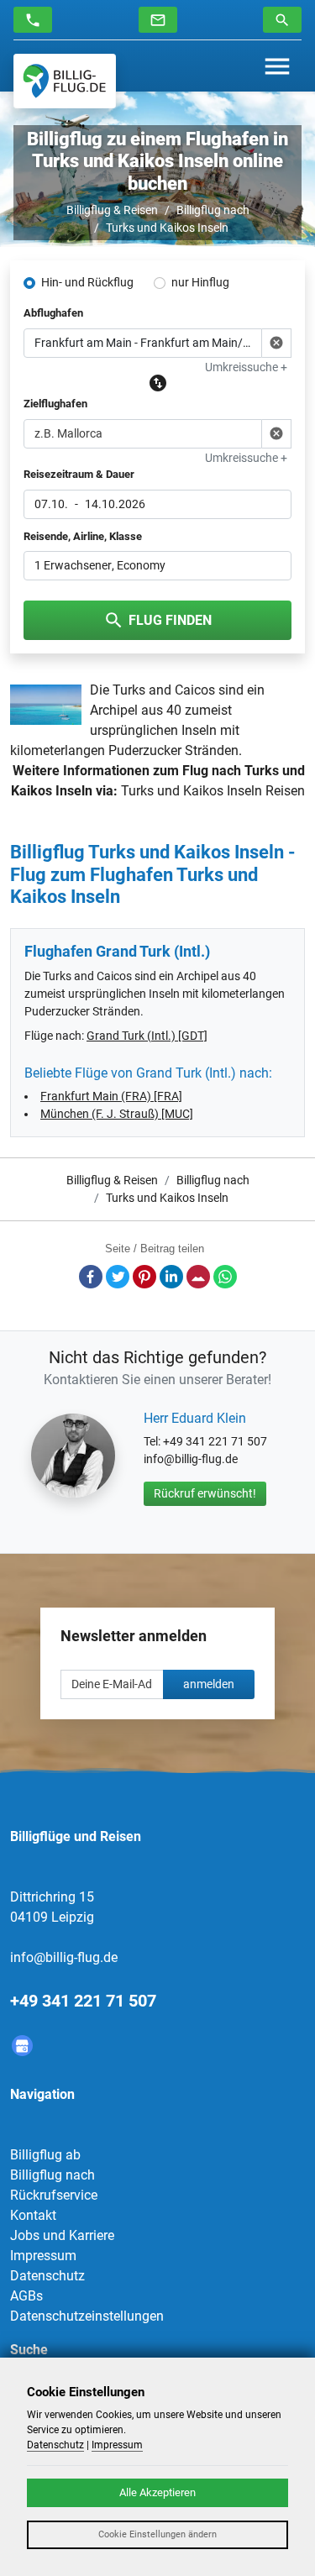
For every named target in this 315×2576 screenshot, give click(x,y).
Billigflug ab (45, 2155)
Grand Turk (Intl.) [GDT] (147, 1036)
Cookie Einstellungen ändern (157, 2534)
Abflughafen (53, 313)
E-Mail (198, 1277)
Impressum (43, 2256)
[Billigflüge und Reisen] (65, 81)
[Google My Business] (22, 2046)
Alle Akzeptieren (157, 2492)
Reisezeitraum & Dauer (79, 474)
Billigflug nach (213, 210)
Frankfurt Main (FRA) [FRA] (111, 1096)
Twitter (118, 1277)
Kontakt (33, 2215)
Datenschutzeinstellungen (87, 2316)
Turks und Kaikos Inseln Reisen (213, 791)
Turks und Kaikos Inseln (167, 228)
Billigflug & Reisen (112, 210)
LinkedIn (171, 1277)
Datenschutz (47, 2276)
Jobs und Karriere (62, 2235)
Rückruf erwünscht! (205, 1493)
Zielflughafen (55, 404)
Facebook (91, 1277)
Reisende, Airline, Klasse (83, 536)
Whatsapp (225, 1277)
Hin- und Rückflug (87, 282)
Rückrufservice (54, 2195)
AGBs (26, 2296)
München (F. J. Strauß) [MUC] (117, 1114)
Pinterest (144, 1277)
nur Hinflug (200, 282)
